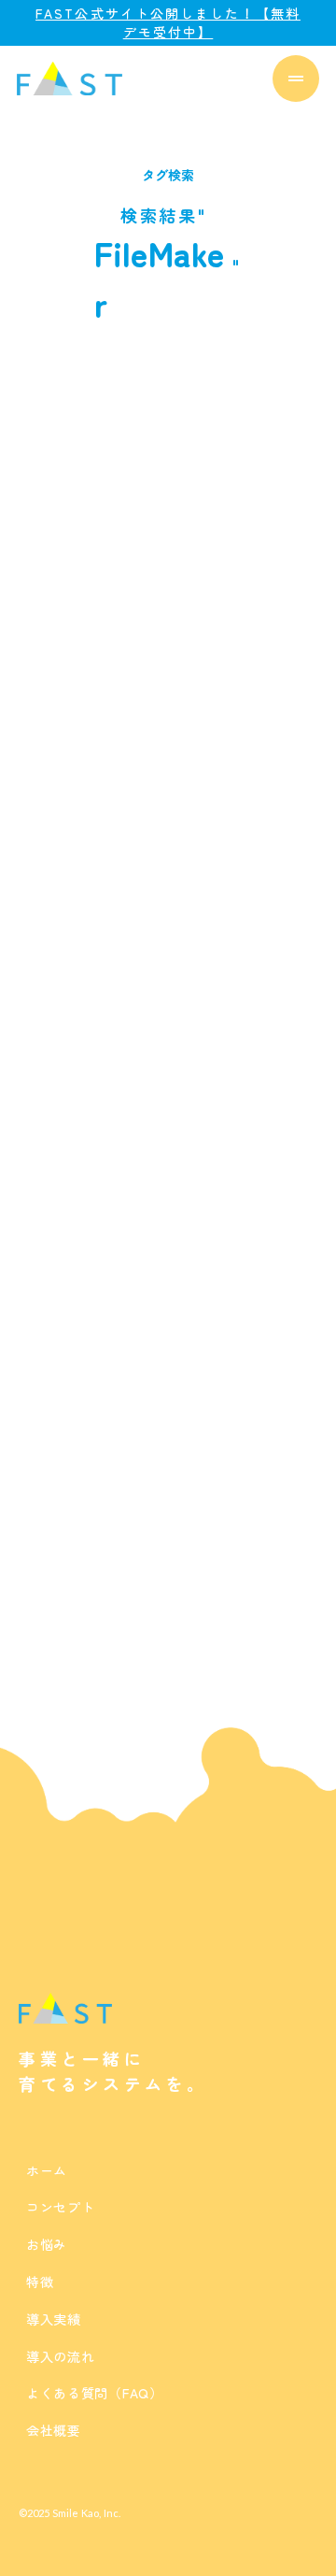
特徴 (40, 2282)
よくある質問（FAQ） (95, 2393)
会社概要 (54, 2430)
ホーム (47, 2170)
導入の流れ (61, 2356)
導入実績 (54, 2319)
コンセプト (61, 2207)
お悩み (47, 2244)
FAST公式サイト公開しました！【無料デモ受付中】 (168, 23)
